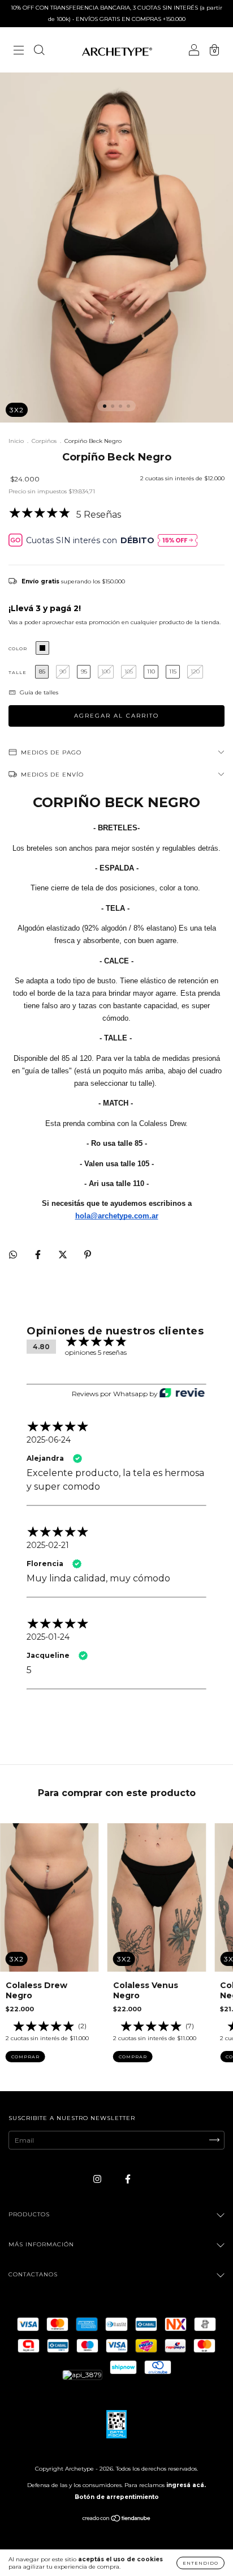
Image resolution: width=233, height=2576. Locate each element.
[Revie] (182, 1394)
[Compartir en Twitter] (64, 1254)
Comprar (25, 2057)
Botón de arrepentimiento (117, 2497)
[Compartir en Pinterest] (88, 1254)
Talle (18, 672)
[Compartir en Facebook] (39, 1254)
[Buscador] (39, 51)
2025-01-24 (48, 1637)
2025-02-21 (48, 1545)
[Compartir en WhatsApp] (13, 1255)
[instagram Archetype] (98, 2179)
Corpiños (44, 441)
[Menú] (19, 51)
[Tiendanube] (117, 2520)
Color (18, 649)
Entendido (200, 2563)
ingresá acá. (186, 2485)
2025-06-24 (49, 1440)
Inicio (16, 441)
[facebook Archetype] (128, 2179)
